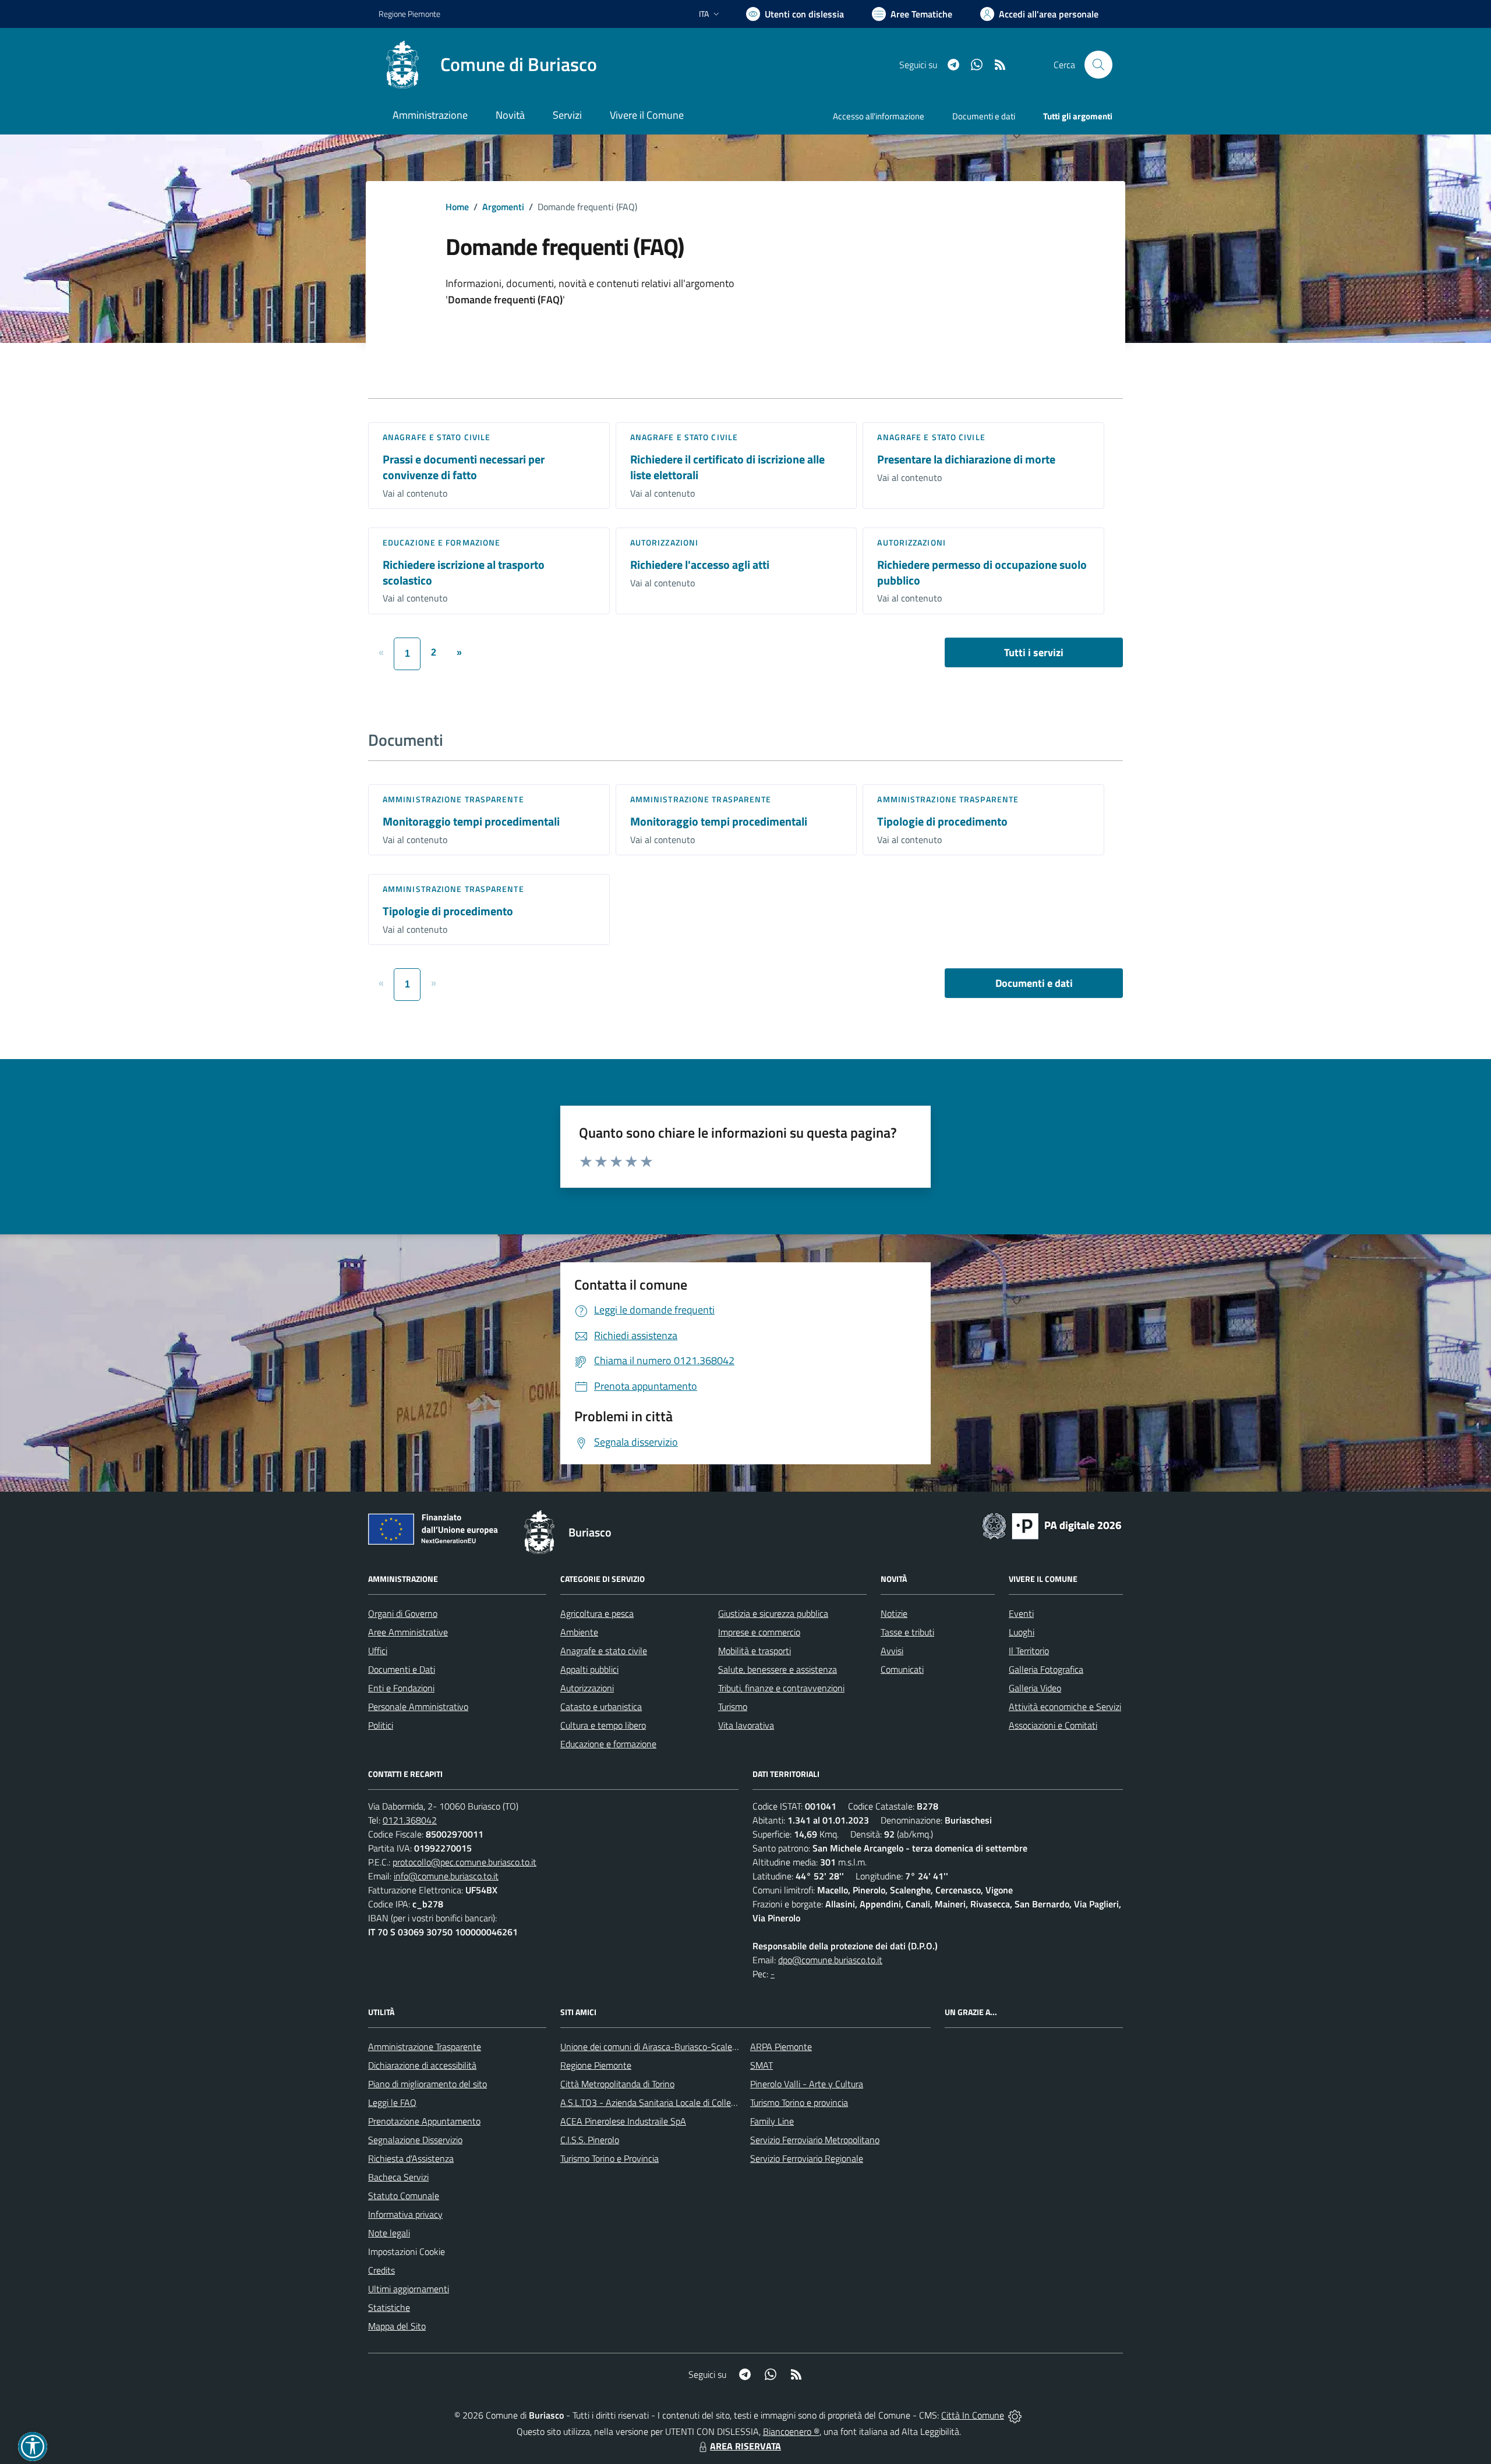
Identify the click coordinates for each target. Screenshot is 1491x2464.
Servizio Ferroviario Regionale (807, 2158)
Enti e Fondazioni (401, 1688)
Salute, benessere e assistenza (778, 1669)
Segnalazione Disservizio (415, 2140)
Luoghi (1022, 1632)
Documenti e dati (1034, 983)
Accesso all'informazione (879, 116)
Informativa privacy (405, 2214)
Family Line (772, 2121)
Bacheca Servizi (398, 2177)
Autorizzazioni (664, 542)
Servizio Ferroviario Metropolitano (815, 2140)
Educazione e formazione (441, 542)
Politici (381, 1725)
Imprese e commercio (759, 1632)
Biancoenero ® (791, 2431)
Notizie (894, 1613)
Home (457, 207)
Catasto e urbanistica (601, 1707)
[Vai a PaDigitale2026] (1052, 1525)
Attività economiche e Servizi (1065, 1707)
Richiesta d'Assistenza (411, 2158)
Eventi (1021, 1613)
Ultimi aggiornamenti (409, 2289)
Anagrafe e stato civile (437, 437)
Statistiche (389, 2307)
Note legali (389, 2233)
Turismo (733, 1707)
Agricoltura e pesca (597, 1613)
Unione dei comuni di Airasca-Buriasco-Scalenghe (656, 2047)
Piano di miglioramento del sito (427, 2084)
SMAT (762, 2065)
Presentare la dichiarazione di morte (966, 459)
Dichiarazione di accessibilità (422, 2065)
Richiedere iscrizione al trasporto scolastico (464, 572)
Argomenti (503, 207)
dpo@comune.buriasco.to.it (830, 1960)
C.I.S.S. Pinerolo (590, 2140)
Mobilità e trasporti (755, 1651)
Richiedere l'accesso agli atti (700, 564)
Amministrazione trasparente (453, 799)
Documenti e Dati (402, 1669)
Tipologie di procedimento (942, 821)
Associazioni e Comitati (1053, 1725)
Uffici (378, 1651)
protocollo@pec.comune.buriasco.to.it (464, 1862)
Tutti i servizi (1034, 652)
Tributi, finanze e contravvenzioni (781, 1688)
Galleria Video (1035, 1688)
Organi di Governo (403, 1613)
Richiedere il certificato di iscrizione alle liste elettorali (727, 467)
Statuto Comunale (404, 2196)
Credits (381, 2270)
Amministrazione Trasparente (425, 2047)
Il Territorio (1029, 1651)
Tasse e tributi (907, 1632)
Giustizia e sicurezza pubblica (773, 1613)
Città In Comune (973, 2415)
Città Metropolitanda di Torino (617, 2084)
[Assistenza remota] (1015, 2415)
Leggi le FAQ (392, 2102)
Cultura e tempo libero (603, 1725)
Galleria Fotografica (1046, 1669)
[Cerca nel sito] (1098, 65)
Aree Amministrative (408, 1632)
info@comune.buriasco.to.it (446, 1876)
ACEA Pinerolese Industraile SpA (623, 2121)
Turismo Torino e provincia (799, 2102)
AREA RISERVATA (745, 2446)
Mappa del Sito (397, 2326)
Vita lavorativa (746, 1725)
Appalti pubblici (589, 1669)
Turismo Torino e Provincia (610, 2158)
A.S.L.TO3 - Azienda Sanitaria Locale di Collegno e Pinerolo (673, 2102)
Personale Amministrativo (418, 1707)
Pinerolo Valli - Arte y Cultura (807, 2084)
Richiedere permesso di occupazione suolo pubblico (982, 572)
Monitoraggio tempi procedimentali (471, 821)
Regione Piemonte (409, 14)
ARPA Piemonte (781, 2047)
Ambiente (579, 1632)
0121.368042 (410, 1820)
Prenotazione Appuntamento (424, 2121)
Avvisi (892, 1651)
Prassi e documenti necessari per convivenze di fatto (464, 467)
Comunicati (902, 1669)
